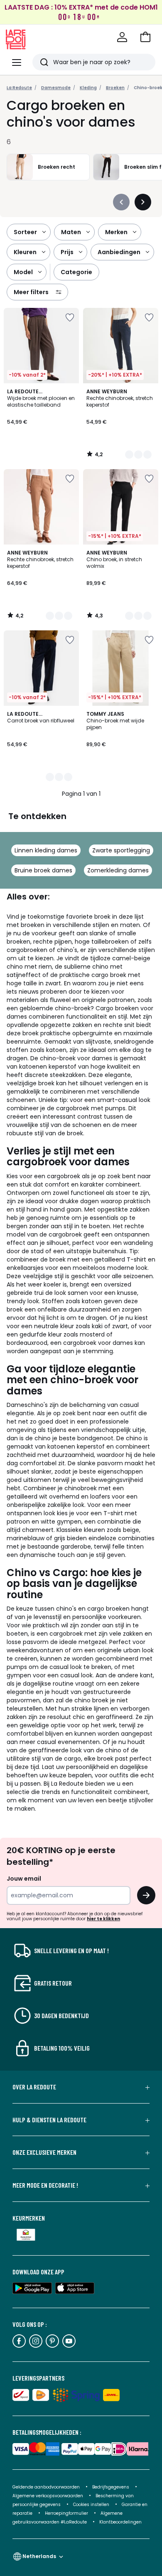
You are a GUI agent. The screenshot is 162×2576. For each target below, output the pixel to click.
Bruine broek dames (43, 870)
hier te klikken (103, 1919)
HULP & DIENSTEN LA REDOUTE (49, 2120)
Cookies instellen (92, 2505)
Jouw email (24, 1879)
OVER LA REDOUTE (34, 2087)
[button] (145, 37)
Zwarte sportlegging (121, 850)
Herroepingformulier (67, 2513)
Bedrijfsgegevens (111, 2487)
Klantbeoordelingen (120, 2522)
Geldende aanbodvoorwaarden (46, 2487)
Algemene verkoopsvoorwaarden (48, 2496)
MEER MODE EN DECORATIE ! (45, 2185)
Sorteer (25, 232)
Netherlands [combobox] (39, 2556)
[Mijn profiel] (122, 37)
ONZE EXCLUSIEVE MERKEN (44, 2152)
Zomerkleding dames (118, 870)
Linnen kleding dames (46, 850)
